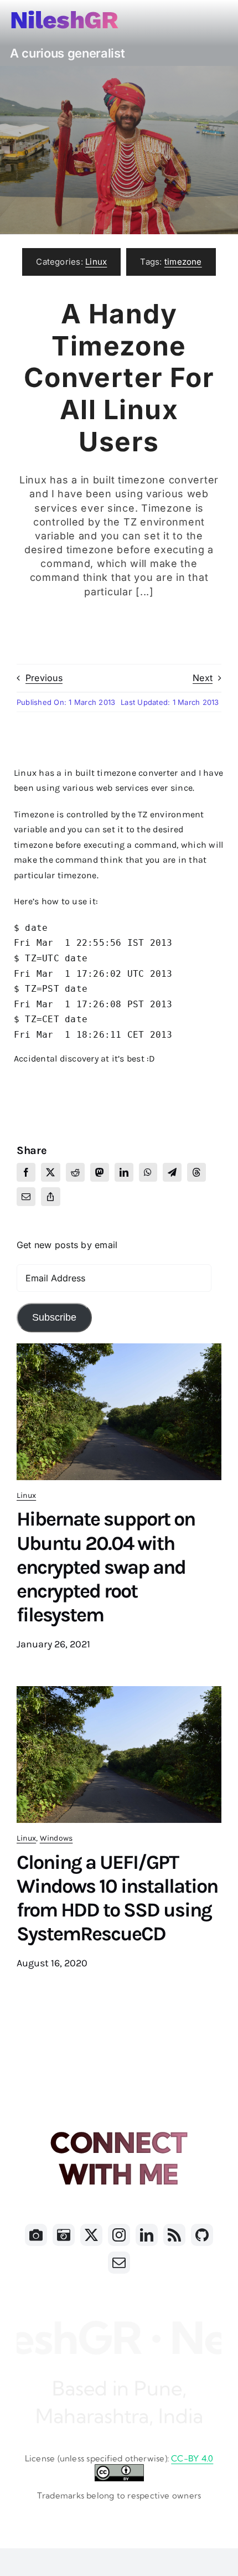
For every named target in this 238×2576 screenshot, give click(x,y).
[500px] (36, 2235)
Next (203, 678)
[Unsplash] (64, 2235)
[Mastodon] (100, 1172)
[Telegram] (172, 1172)
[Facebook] (26, 1172)
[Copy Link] (50, 1197)
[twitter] (91, 2235)
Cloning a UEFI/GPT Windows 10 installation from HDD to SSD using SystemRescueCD (117, 1898)
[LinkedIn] (124, 1172)
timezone (183, 262)
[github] (202, 2235)
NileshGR (64, 20)
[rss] (174, 2235)
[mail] (119, 2263)
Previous (44, 678)
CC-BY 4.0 (192, 2458)
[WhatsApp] (148, 1172)
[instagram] (119, 2235)
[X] (50, 1172)
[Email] (26, 1197)
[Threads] (196, 1172)
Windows (56, 1838)
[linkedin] (147, 2235)
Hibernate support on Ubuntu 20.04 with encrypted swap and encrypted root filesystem (106, 1567)
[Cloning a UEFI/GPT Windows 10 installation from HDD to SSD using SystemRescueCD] (119, 1693)
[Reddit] (75, 1172)
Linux (96, 262)
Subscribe (54, 1317)
